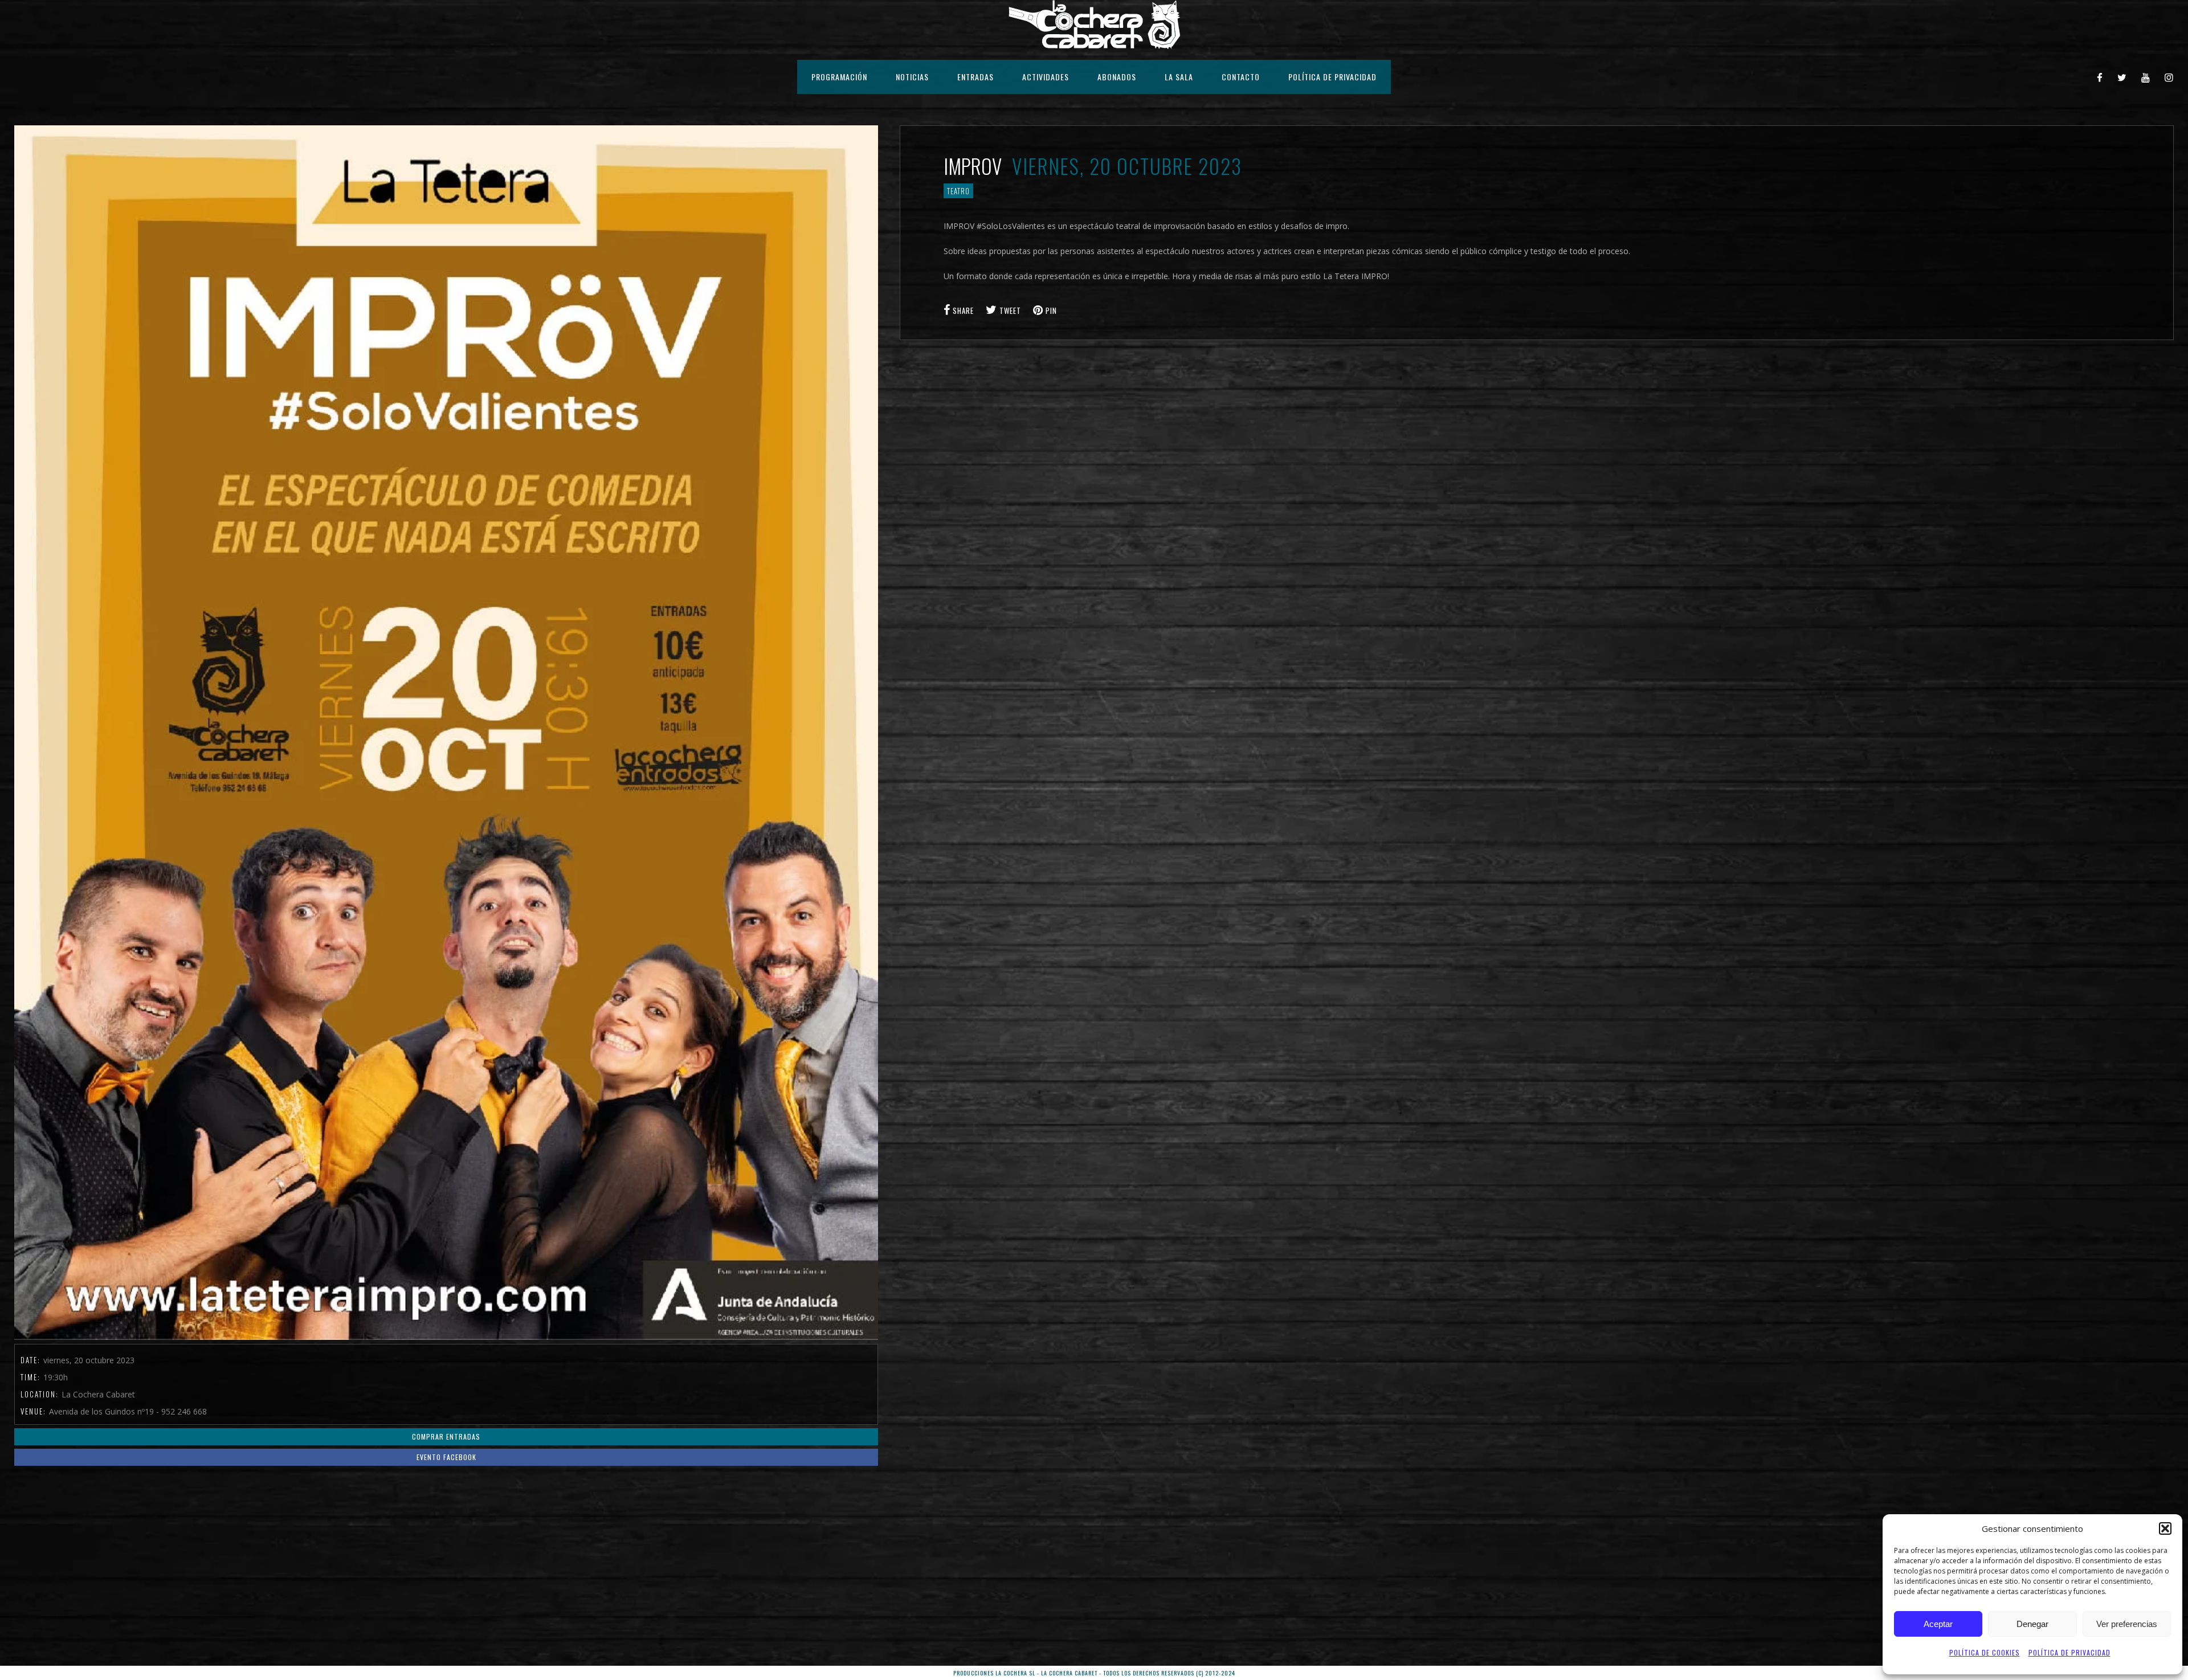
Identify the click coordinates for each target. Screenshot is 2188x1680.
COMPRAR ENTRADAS (446, 1436)
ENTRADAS (975, 77)
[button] (2165, 1528)
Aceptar (1938, 1624)
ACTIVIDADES (1046, 77)
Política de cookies (1985, 1652)
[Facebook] (2100, 77)
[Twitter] (2122, 77)
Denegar (2032, 1624)
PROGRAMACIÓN (839, 77)
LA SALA (1179, 77)
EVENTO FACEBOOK (446, 1457)
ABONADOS (1117, 77)
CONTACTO (1241, 77)
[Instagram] (2169, 77)
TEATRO (958, 191)
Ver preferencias (2127, 1624)
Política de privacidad (2069, 1652)
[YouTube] (2146, 77)
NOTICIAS (912, 77)
